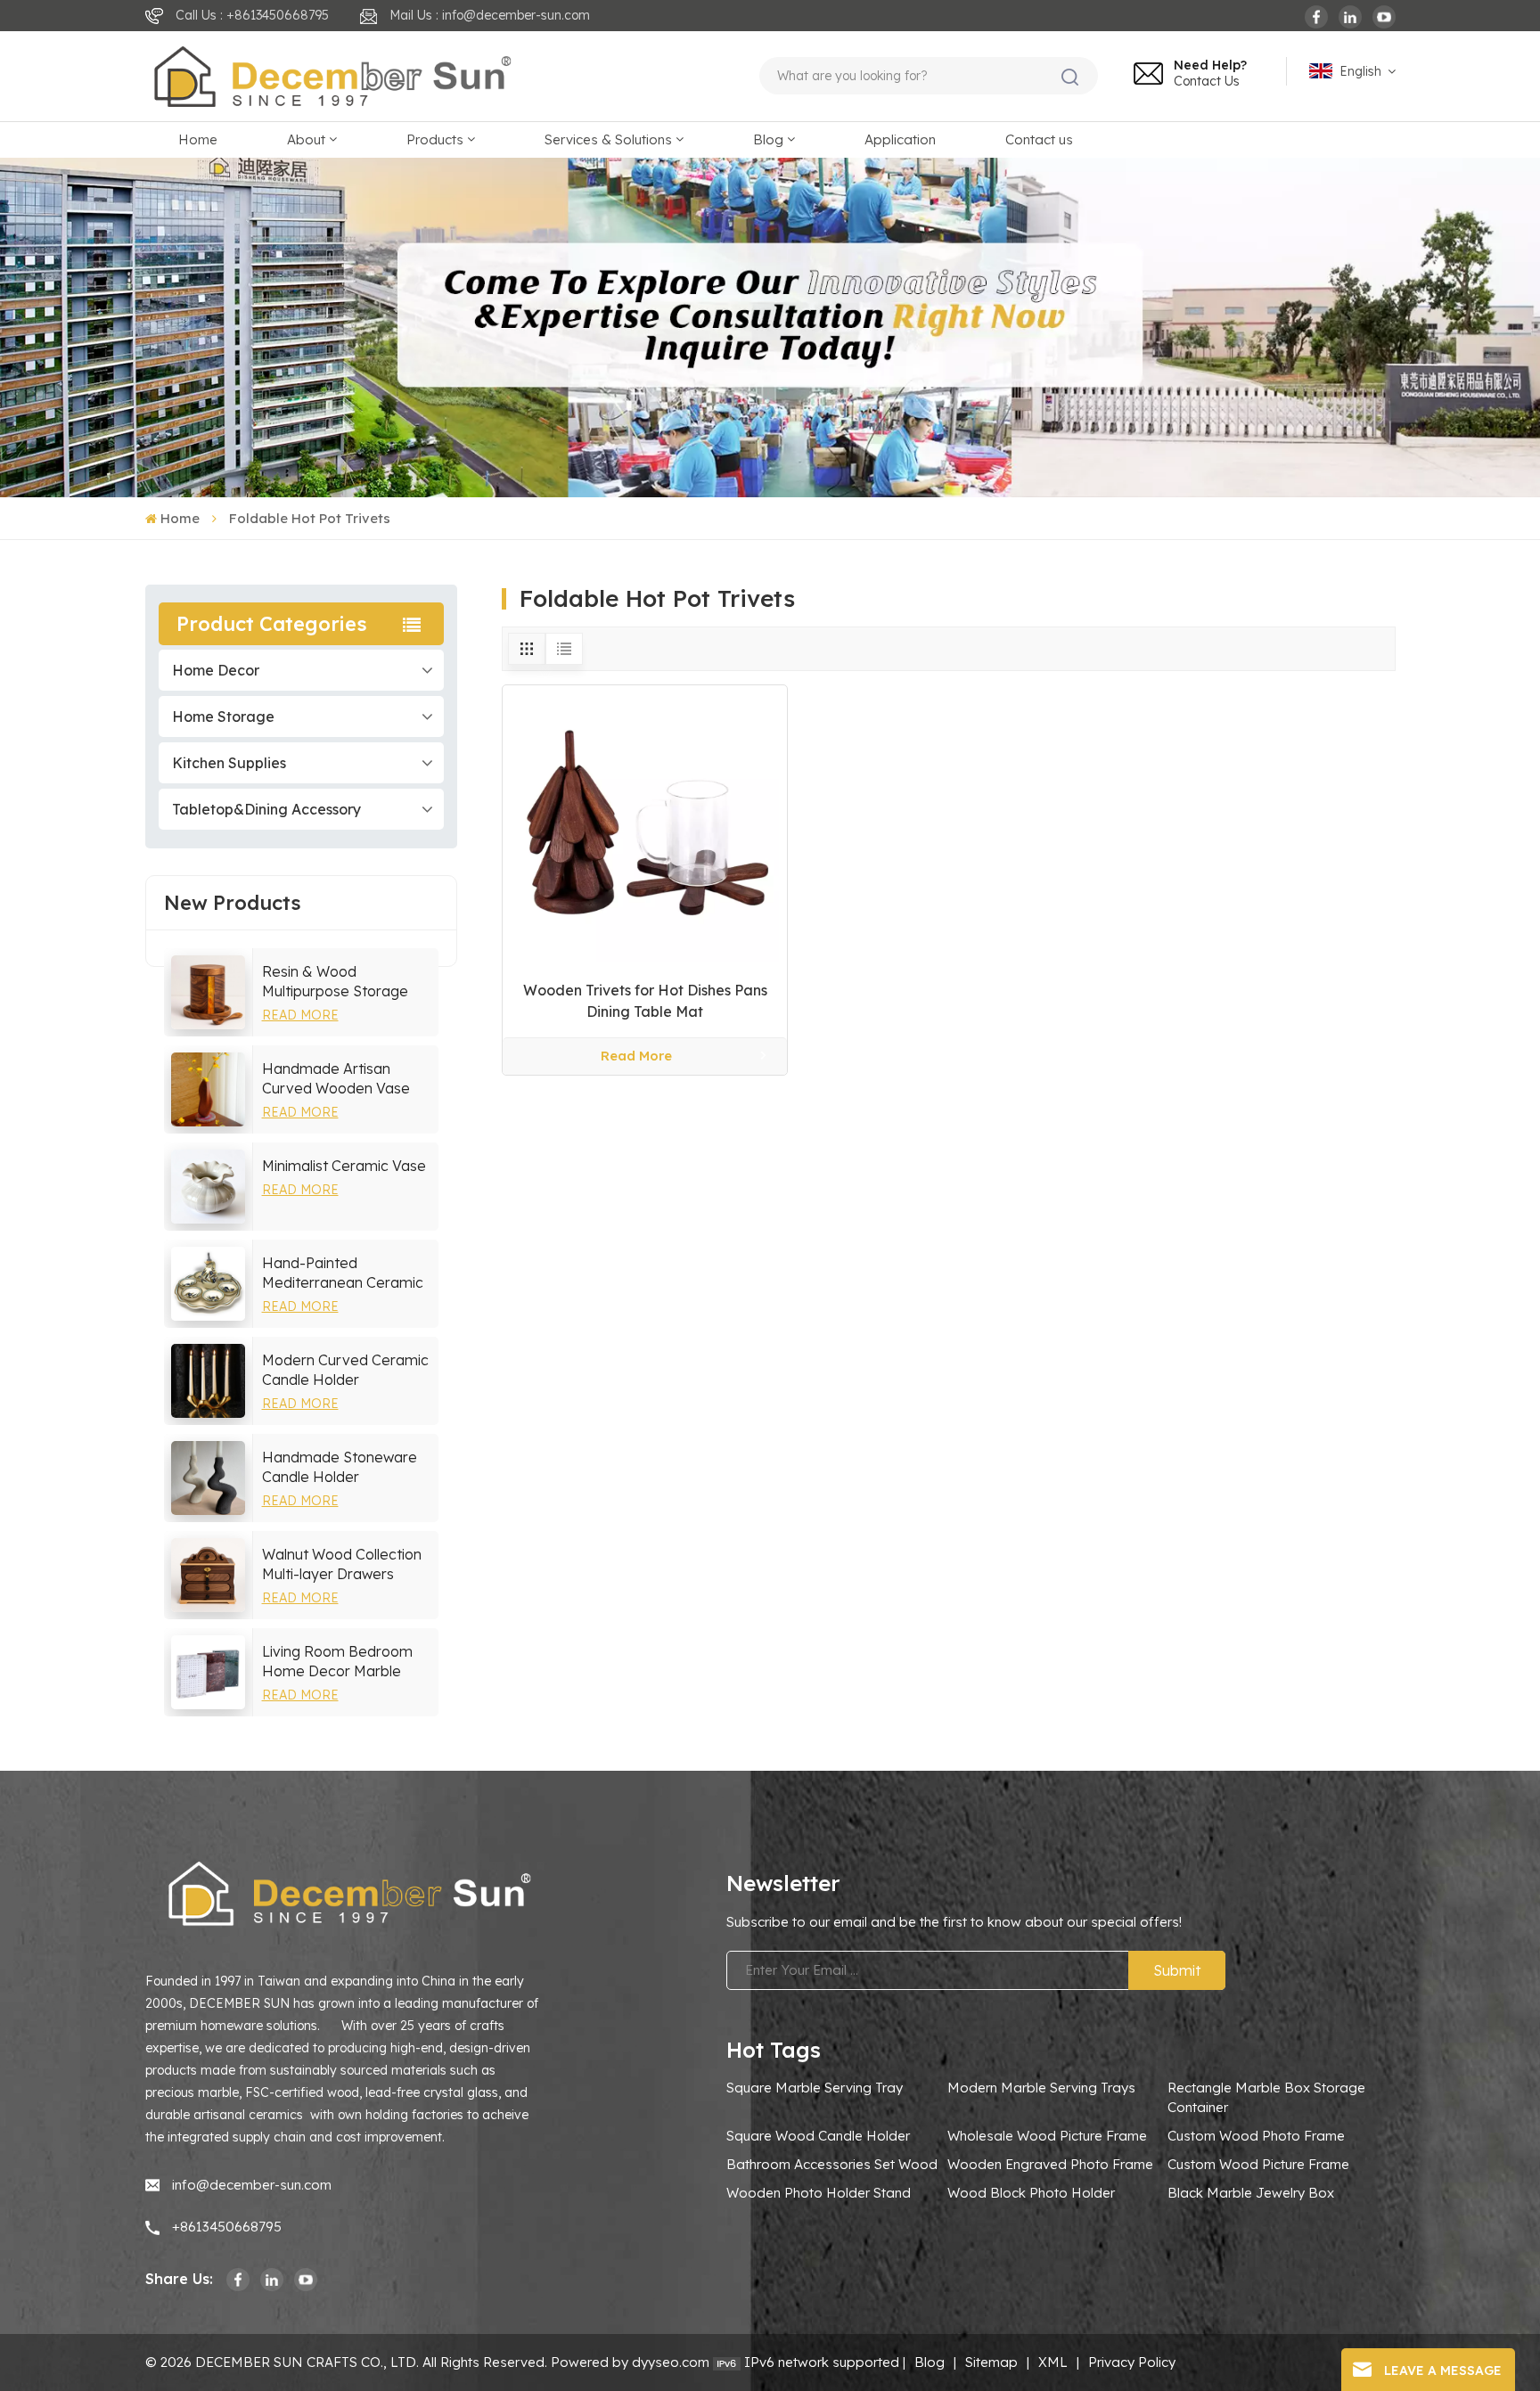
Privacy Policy (1132, 2362)
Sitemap (991, 2362)
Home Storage (223, 716)
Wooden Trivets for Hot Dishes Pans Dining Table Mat (645, 1001)
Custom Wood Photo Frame (1256, 2136)
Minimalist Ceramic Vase (344, 1166)
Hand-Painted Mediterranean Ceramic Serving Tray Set (343, 1273)
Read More (300, 1015)
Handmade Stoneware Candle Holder (340, 1467)
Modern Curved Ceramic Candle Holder (345, 1370)
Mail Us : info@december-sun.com (490, 15)
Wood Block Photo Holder (1031, 2193)
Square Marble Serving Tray (815, 2088)
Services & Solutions (608, 139)
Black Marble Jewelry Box (1251, 2193)
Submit (1177, 1970)
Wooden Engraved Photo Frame (1050, 2164)
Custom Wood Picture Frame (1258, 2164)
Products (435, 139)
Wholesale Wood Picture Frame (1047, 2136)
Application (900, 139)
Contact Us (1207, 81)
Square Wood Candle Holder (818, 2136)
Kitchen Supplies (229, 763)
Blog (768, 139)
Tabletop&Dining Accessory (266, 809)
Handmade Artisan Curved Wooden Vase (336, 1078)
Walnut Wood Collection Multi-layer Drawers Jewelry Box (342, 1564)
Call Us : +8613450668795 (252, 15)
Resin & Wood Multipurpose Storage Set (335, 982)
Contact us (1039, 139)
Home (198, 139)
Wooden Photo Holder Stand (819, 2193)
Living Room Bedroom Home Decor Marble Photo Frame (337, 1662)
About (306, 139)
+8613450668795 (227, 2227)
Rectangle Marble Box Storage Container (1266, 2097)
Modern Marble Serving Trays (1041, 2088)
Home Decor (216, 670)
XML (1053, 2362)
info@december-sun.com (252, 2185)
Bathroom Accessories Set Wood (832, 2164)
